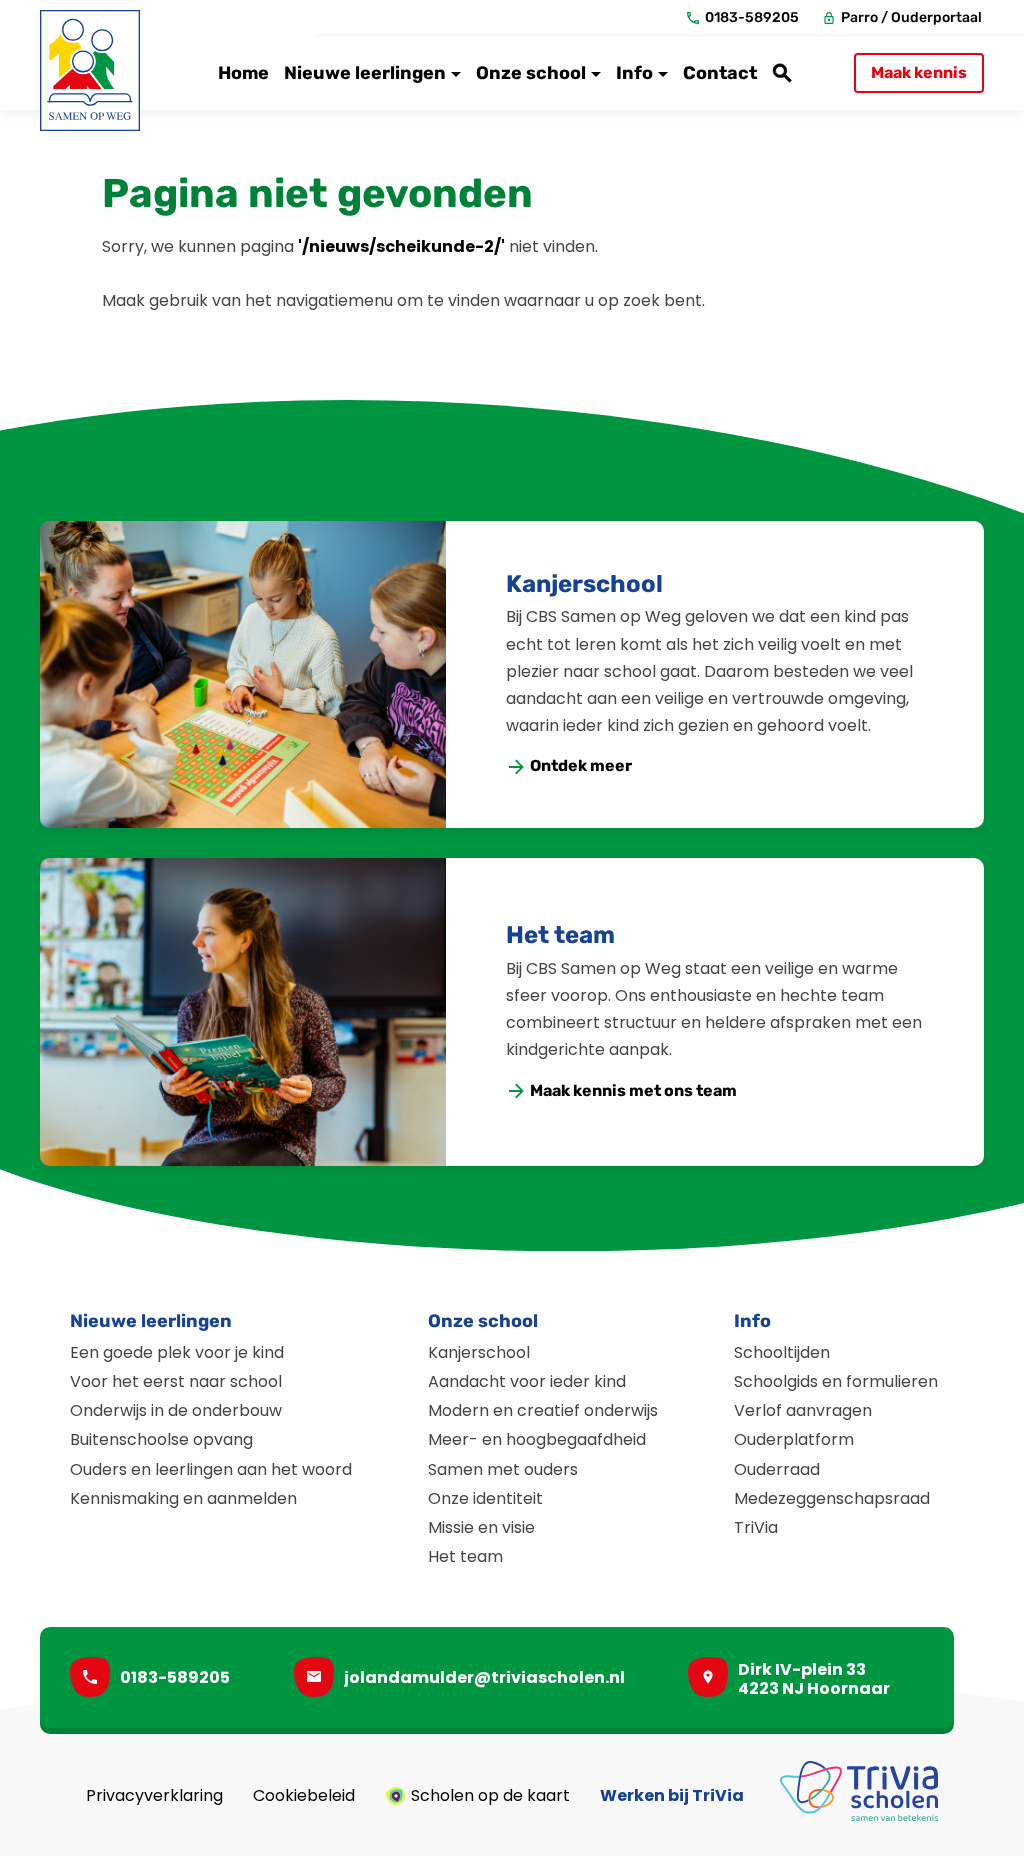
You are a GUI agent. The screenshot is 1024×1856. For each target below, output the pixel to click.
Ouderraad (777, 1469)
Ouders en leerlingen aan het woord (211, 1469)
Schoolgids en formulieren (836, 1381)
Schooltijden (782, 1352)
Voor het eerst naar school (176, 1381)
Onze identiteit (485, 1498)
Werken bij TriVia (672, 1796)
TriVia (756, 1527)
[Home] (90, 70)
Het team (560, 935)
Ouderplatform (794, 1439)
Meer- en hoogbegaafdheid (537, 1439)
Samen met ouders (503, 1469)
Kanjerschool (584, 584)
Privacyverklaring (154, 1796)
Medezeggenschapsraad (832, 1498)
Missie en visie (481, 1527)
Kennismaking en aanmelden (183, 1498)
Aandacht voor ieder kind (527, 1381)
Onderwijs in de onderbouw (176, 1410)
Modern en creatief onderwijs (543, 1410)
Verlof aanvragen (803, 1410)
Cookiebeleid (304, 1796)
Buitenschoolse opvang (161, 1439)
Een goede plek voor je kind (177, 1352)
